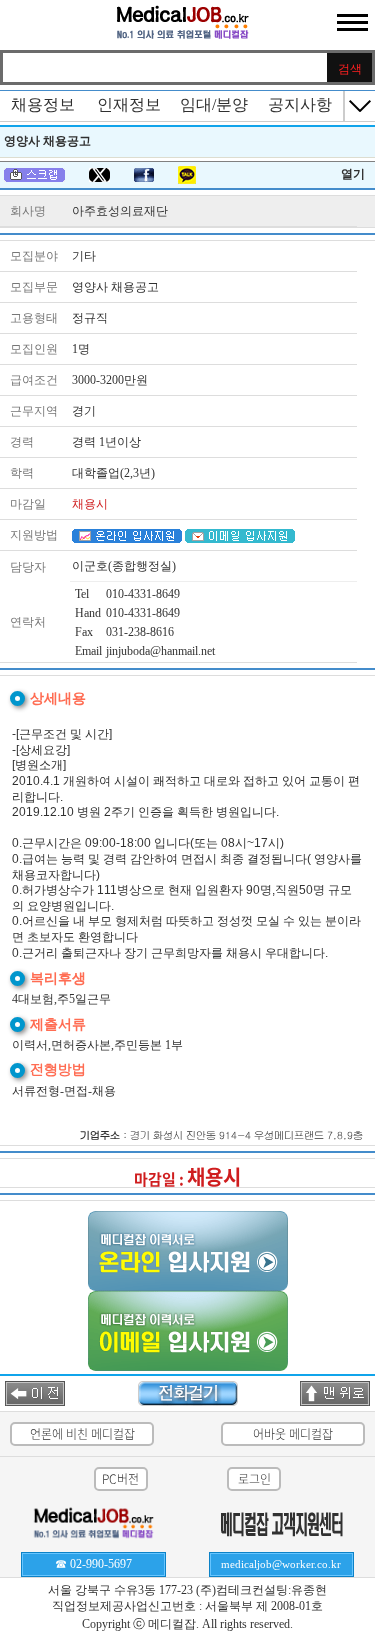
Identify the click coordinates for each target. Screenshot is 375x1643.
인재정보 (129, 104)
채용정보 (43, 104)
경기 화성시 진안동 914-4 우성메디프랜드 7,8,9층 (246, 1135)
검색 (350, 69)
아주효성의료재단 (120, 211)
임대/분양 (214, 104)
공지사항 (300, 104)
